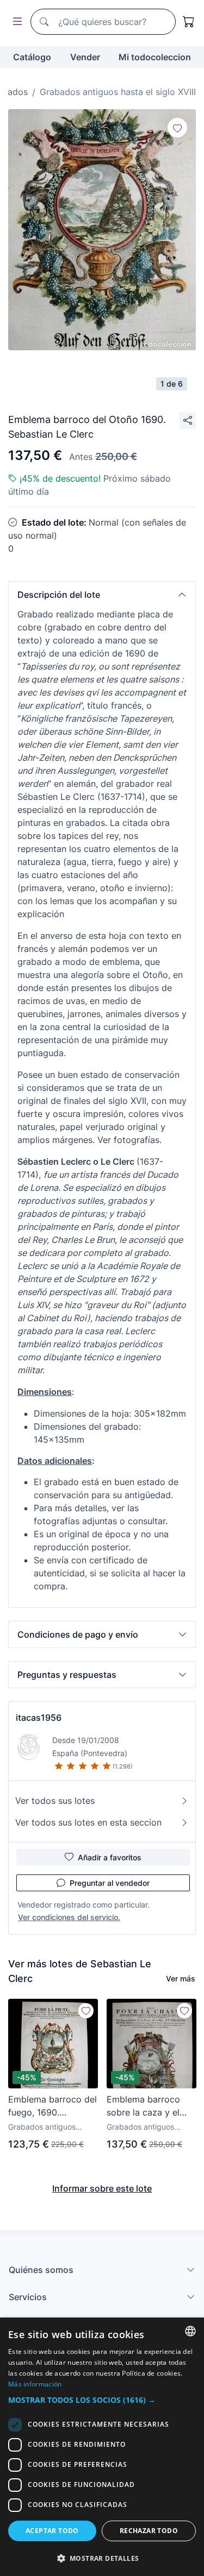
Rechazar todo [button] (149, 2531)
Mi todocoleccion (155, 57)
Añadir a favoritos (110, 1857)
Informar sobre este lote (102, 2188)
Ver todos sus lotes (55, 1801)
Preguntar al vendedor (110, 1883)
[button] (102, 595)
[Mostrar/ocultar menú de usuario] (15, 22)
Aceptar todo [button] (52, 2531)
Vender (85, 57)
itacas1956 (39, 1718)
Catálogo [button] (32, 57)
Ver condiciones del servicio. (69, 1917)
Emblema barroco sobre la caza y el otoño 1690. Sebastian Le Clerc (145, 2106)
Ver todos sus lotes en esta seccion (88, 1822)
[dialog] (102, 2447)
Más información (35, 2384)
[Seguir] (177, 128)
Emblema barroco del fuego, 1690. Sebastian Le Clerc (52, 2106)
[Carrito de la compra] (189, 22)
